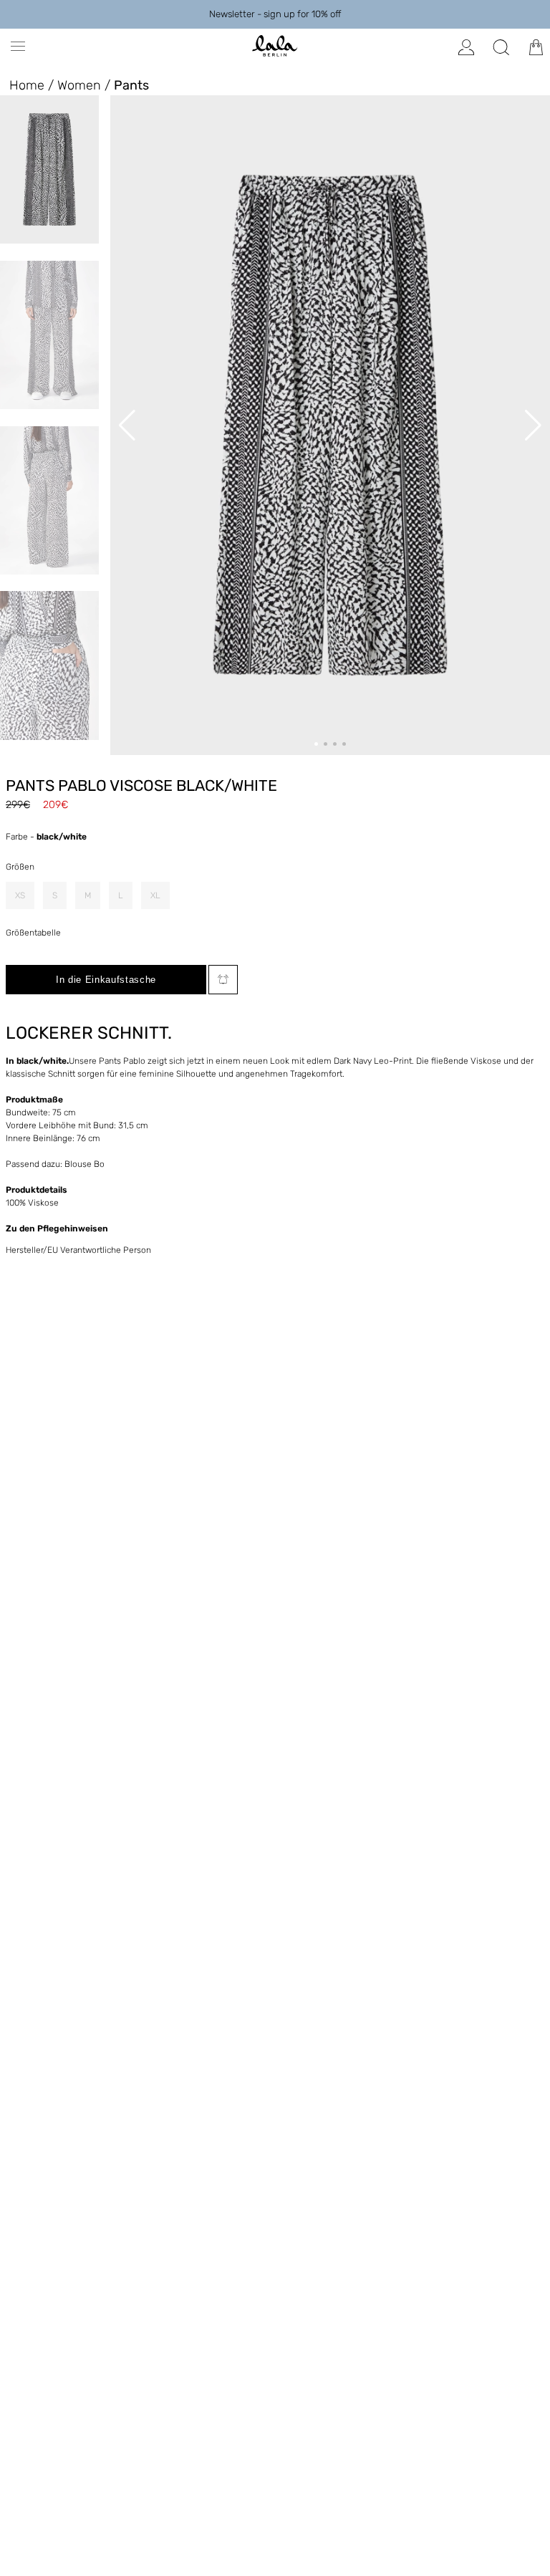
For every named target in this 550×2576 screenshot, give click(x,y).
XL (155, 895)
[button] (316, 744)
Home (27, 85)
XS (20, 895)
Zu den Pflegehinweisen (57, 1229)
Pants (131, 85)
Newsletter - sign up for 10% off (275, 14)
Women (79, 85)
